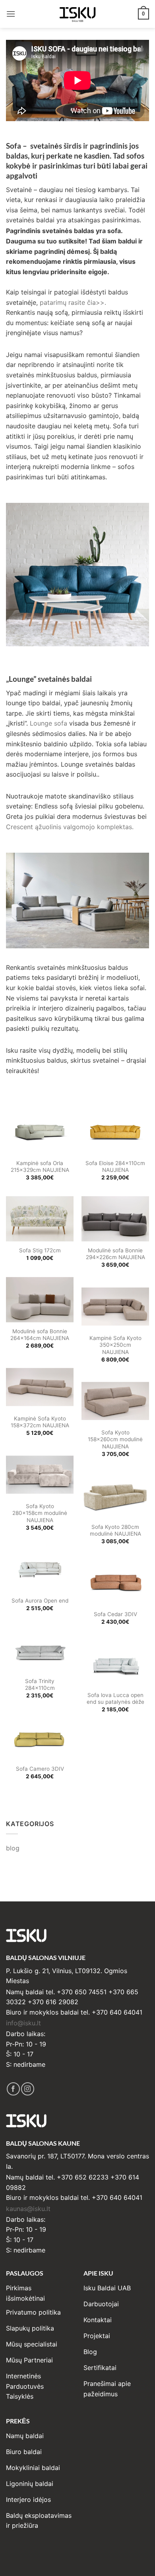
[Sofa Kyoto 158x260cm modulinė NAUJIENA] (115, 1401)
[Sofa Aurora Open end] (40, 1569)
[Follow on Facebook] (13, 2089)
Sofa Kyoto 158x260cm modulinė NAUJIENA (115, 1439)
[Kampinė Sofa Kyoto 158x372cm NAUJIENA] (40, 1387)
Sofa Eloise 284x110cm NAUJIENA (115, 1167)
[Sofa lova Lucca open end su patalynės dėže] (115, 1664)
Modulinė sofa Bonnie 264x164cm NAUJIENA (40, 1335)
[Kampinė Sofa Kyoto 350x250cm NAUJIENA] (115, 1307)
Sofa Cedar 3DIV (115, 1614)
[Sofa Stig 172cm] (40, 1219)
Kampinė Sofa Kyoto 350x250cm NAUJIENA (115, 1345)
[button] (11, 14)
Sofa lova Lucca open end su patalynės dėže (115, 1699)
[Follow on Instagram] (28, 2089)
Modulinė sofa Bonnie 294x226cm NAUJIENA (115, 1254)
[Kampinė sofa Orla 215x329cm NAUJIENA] (40, 1132)
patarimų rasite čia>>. (73, 302)
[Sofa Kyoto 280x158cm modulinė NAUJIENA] (40, 1475)
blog (13, 1848)
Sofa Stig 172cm (40, 1250)
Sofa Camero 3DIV (40, 1769)
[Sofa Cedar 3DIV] (115, 1583)
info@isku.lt (23, 2023)
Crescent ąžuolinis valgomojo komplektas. (71, 827)
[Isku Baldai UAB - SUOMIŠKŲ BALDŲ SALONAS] (77, 14)
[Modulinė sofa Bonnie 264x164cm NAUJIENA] (40, 1300)
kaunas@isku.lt (28, 2209)
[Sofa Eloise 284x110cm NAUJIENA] (115, 1132)
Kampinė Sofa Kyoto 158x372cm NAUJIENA (40, 1422)
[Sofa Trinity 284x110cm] (40, 1650)
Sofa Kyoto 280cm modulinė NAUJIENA (115, 1530)
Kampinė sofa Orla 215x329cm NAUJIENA (40, 1167)
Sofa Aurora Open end (40, 1601)
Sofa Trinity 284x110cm (40, 1685)
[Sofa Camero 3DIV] (40, 1737)
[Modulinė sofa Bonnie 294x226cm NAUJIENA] (115, 1219)
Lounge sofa (48, 723)
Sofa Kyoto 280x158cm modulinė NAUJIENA (40, 1513)
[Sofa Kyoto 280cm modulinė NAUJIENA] (115, 1495)
